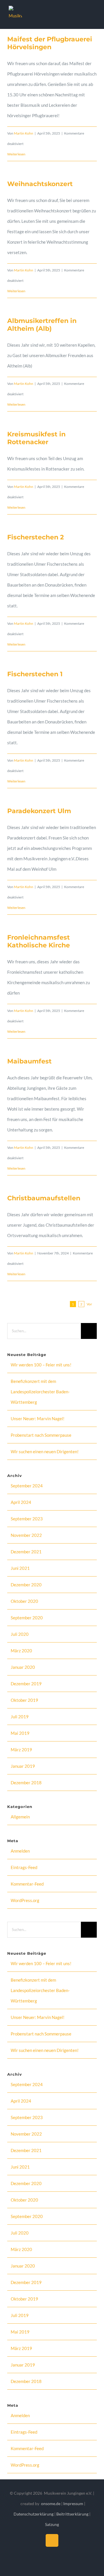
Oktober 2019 (24, 1700)
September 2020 (27, 1618)
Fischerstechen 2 (36, 537)
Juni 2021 (20, 1568)
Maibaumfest (29, 1061)
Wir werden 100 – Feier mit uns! (41, 1365)
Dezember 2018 (26, 1783)
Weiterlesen (16, 154)
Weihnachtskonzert (40, 184)
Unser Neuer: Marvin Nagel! (38, 1419)
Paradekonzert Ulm (39, 811)
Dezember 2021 (26, 1552)
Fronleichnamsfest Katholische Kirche (39, 941)
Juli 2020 (20, 1634)
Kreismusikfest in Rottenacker (36, 438)
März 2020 (21, 1651)
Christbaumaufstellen (44, 1198)
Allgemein (20, 1817)
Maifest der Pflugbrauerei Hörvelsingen (50, 43)
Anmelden (20, 1851)
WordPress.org (25, 1900)
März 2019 (21, 1750)
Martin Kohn (24, 133)
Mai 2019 (20, 1733)
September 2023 (27, 1519)
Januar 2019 (23, 1766)
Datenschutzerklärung (34, 2514)
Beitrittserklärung (72, 2514)
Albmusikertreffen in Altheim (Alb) (42, 325)
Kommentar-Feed (27, 1884)
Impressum (74, 2504)
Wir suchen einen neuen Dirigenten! (45, 1451)
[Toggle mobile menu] (93, 15)
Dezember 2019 (26, 1684)
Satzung (52, 2524)
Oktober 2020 (24, 1601)
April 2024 (21, 1502)
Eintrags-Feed (24, 1867)
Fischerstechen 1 (35, 674)
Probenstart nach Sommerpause (41, 1435)
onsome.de (51, 2504)
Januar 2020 (23, 1667)
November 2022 (26, 1535)
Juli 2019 (20, 1717)
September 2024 (27, 1486)
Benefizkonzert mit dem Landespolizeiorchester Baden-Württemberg (40, 1392)
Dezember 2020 (26, 1585)
